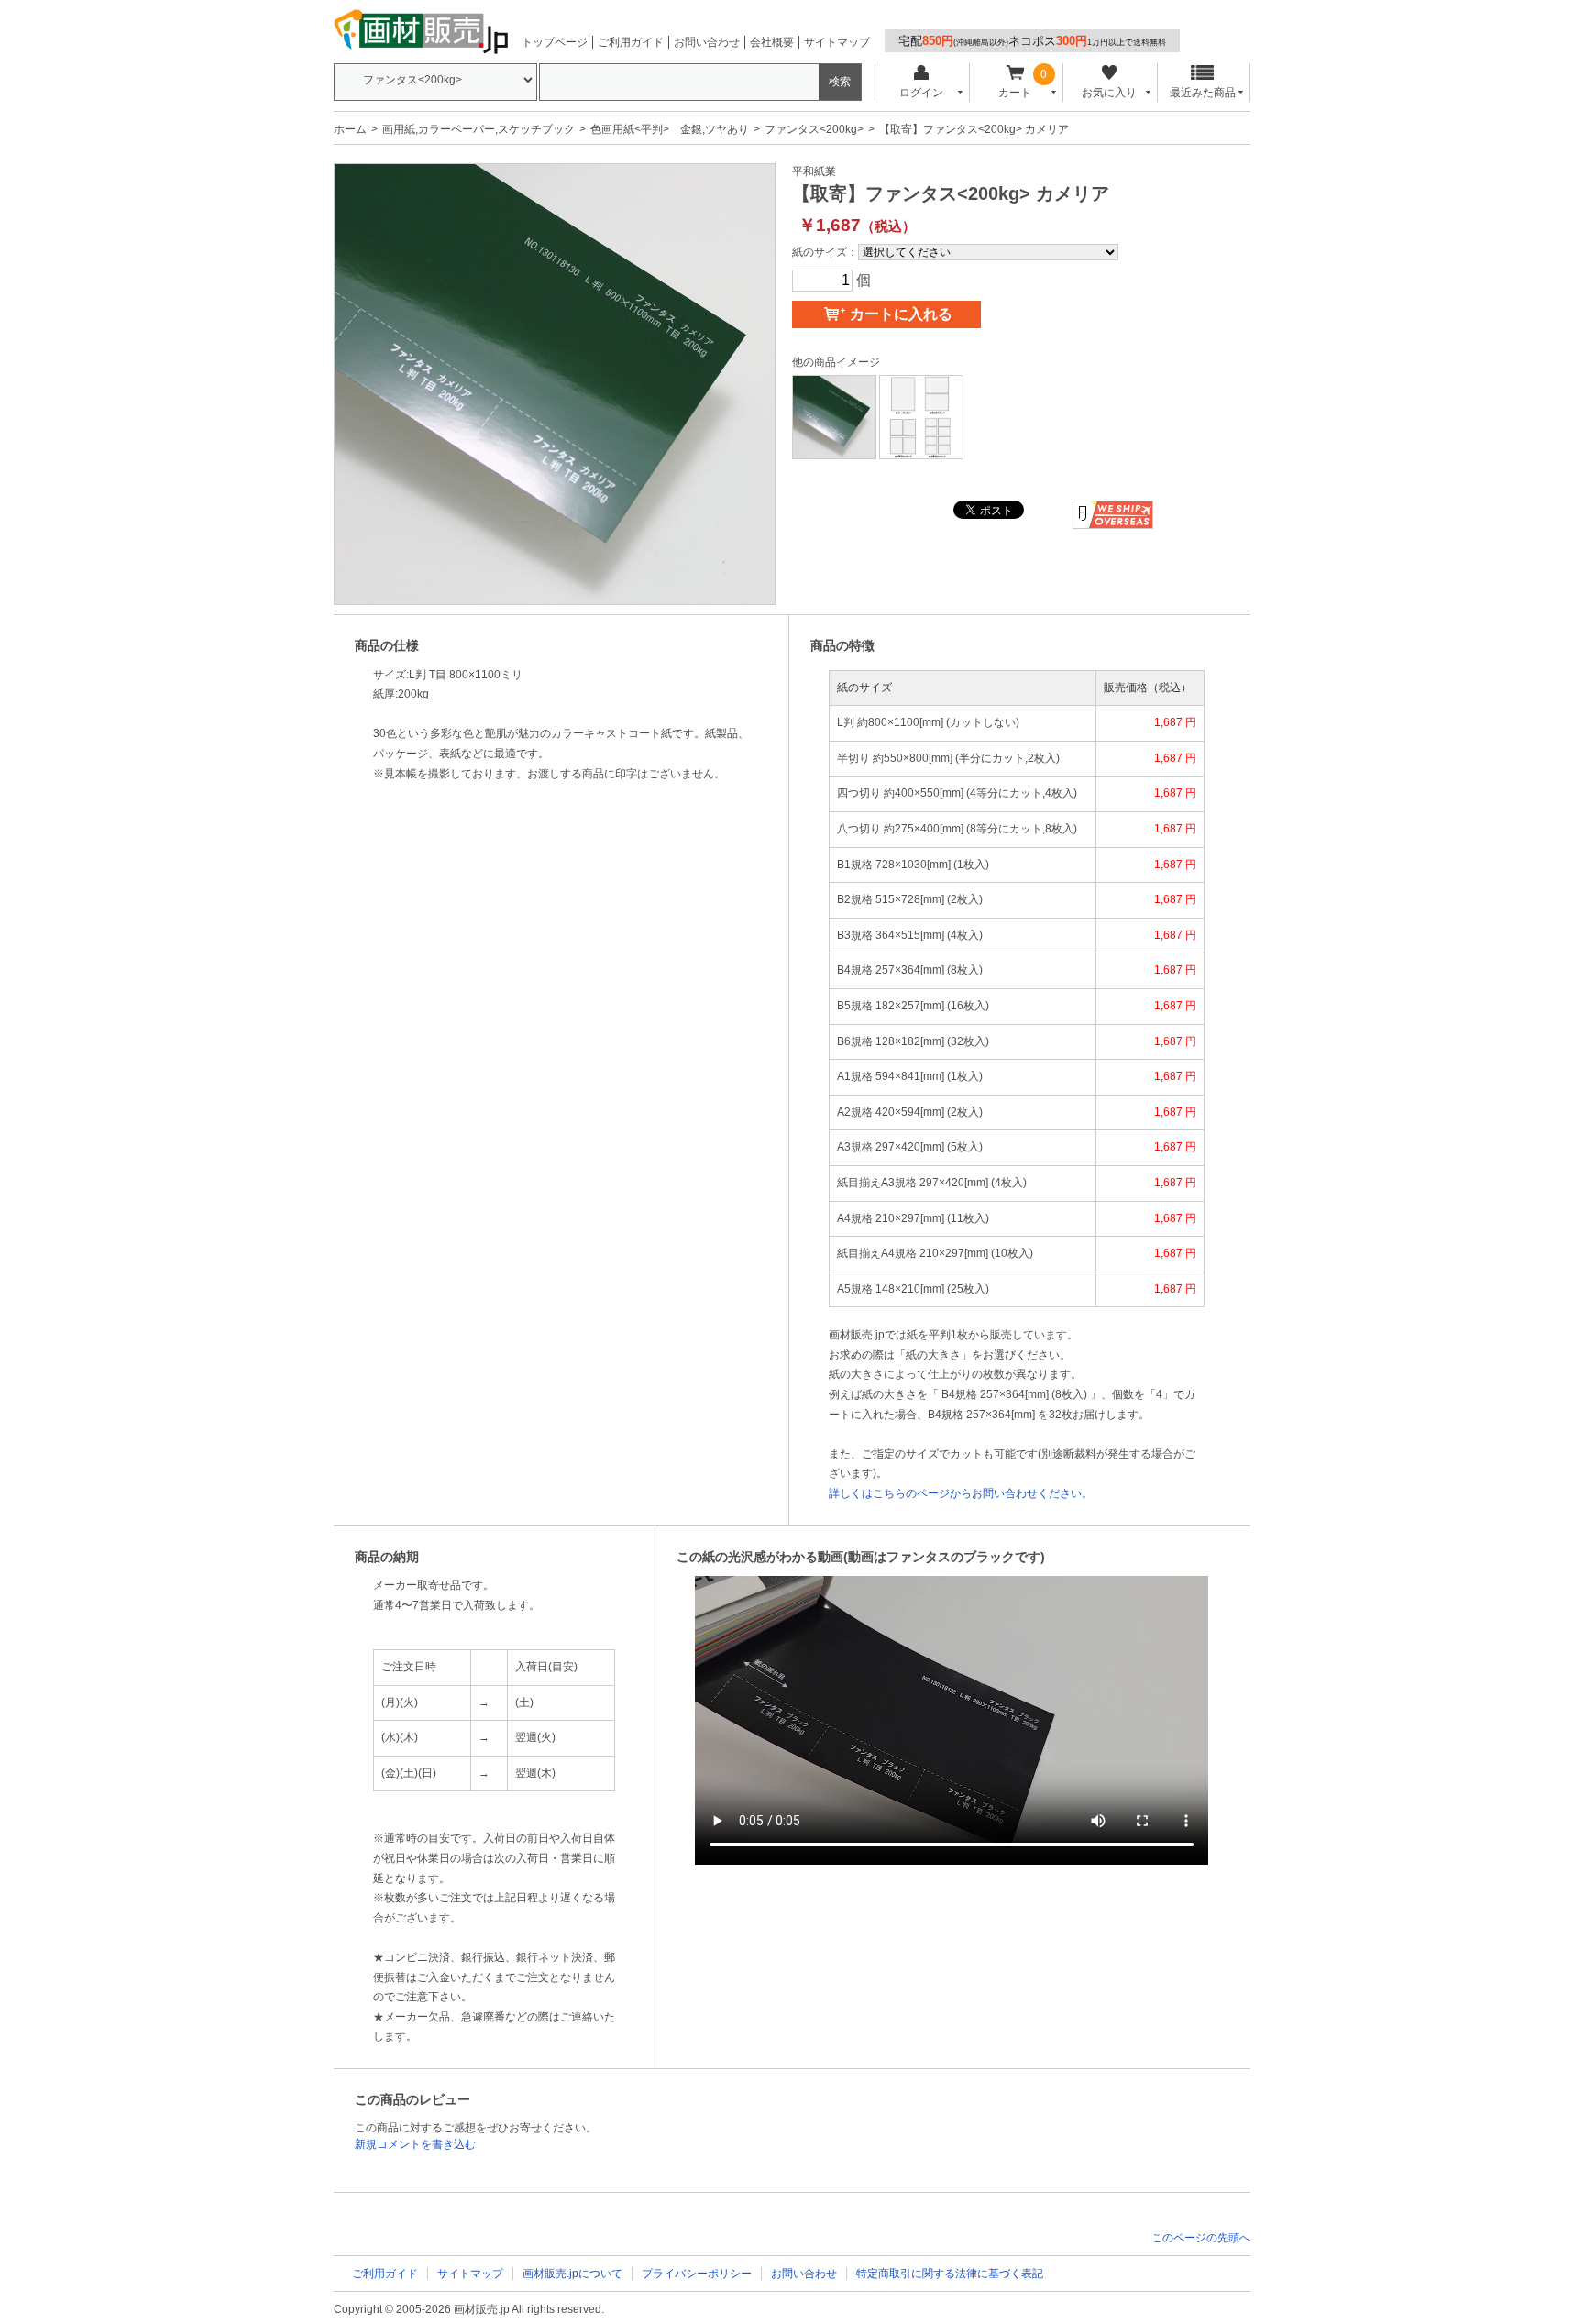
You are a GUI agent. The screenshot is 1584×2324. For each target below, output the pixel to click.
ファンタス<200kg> (814, 129)
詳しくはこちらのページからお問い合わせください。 (961, 1493)
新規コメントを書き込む (415, 2144)
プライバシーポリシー (697, 2274)
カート (1015, 93)
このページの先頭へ (1201, 2238)
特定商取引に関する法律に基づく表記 (950, 2274)
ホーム (350, 129)
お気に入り (1109, 93)
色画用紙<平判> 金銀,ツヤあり (670, 129)
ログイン (921, 93)
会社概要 (772, 42)
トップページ (555, 42)
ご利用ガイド (631, 42)
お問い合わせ (707, 42)
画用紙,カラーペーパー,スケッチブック (478, 129)
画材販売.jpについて (572, 2274)
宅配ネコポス (1032, 41)
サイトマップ (837, 42)
